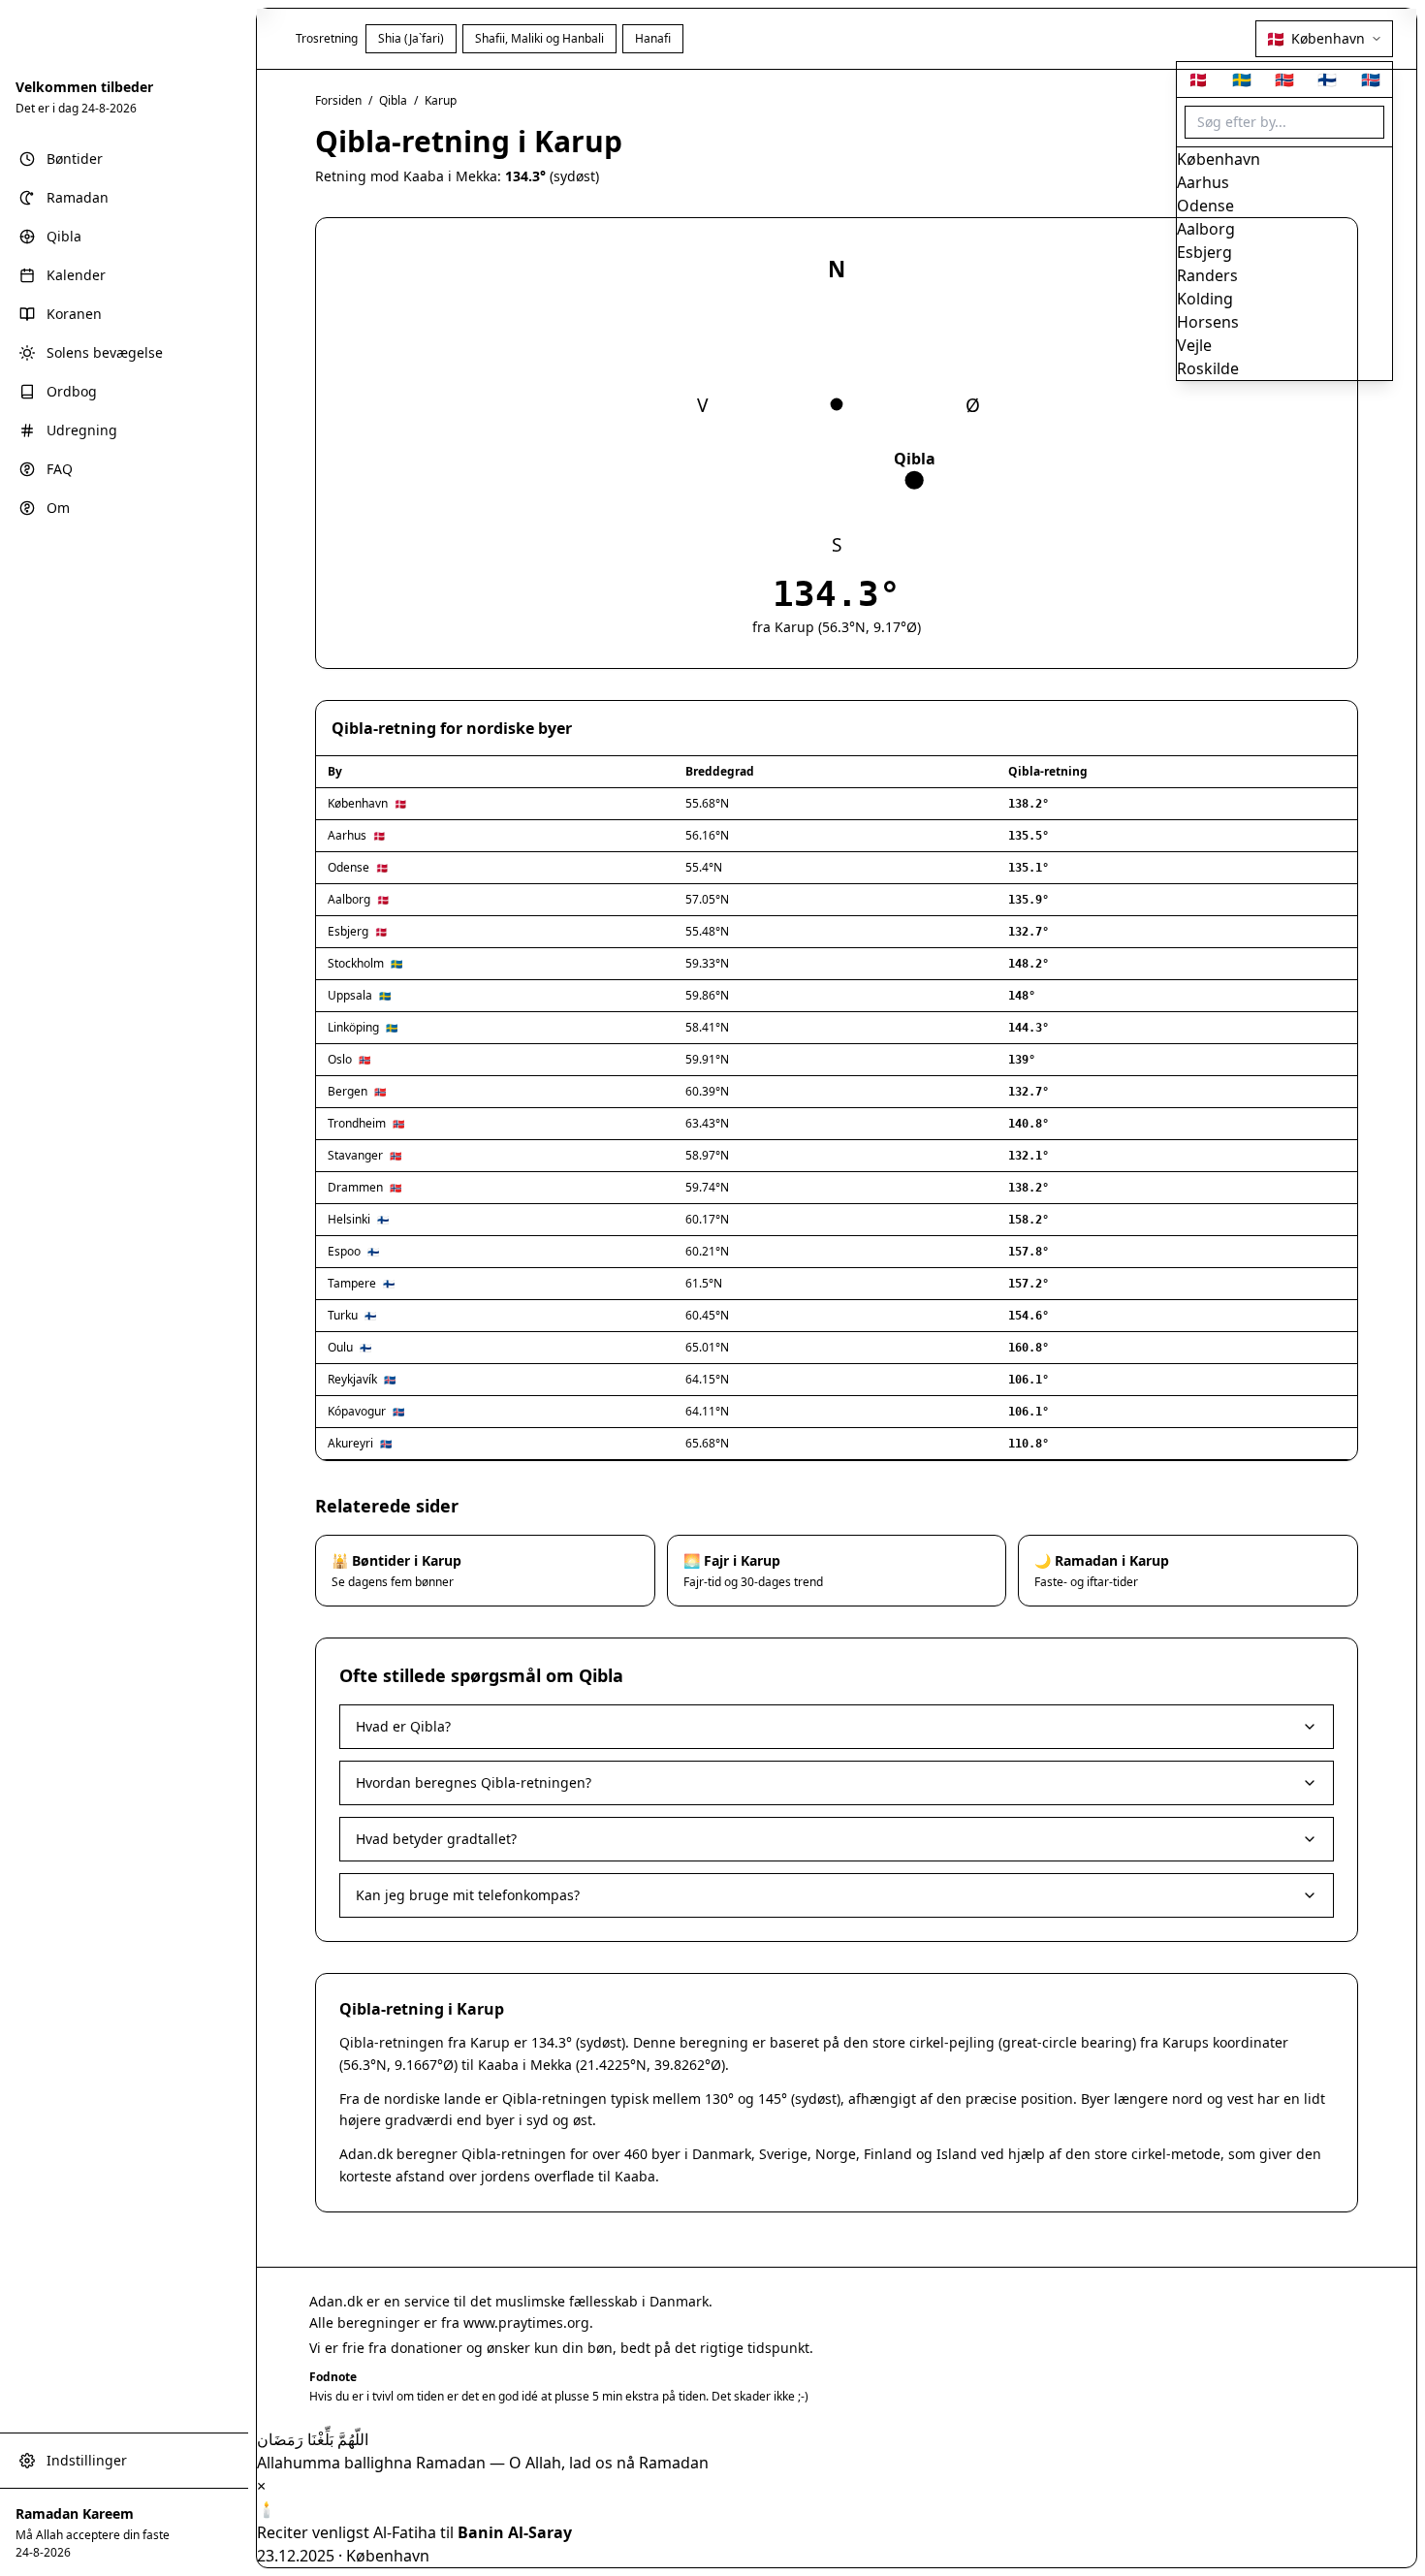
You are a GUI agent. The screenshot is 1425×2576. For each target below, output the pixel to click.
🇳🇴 (1284, 80)
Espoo (344, 1251)
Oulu (340, 1347)
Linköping (353, 1027)
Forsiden (338, 100)
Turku (343, 1315)
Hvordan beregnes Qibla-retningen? (474, 1782)
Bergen (348, 1091)
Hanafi (653, 38)
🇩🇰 (1198, 80)
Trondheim (357, 1123)
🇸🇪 (1242, 80)
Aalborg (349, 899)
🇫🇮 (1327, 80)
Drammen (355, 1187)
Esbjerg (348, 931)
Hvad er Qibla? (403, 1726)
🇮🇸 (1371, 80)
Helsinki (349, 1219)
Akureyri (350, 1443)
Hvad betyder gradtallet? (436, 1839)
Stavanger (355, 1155)
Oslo (340, 1059)
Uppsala (350, 995)
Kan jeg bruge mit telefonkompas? (468, 1895)
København (358, 803)
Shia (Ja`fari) (411, 38)
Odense (348, 867)
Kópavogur (357, 1411)
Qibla (393, 100)
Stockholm (356, 963)
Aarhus (347, 835)
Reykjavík (352, 1379)
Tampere (352, 1283)
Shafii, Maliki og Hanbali (539, 38)
